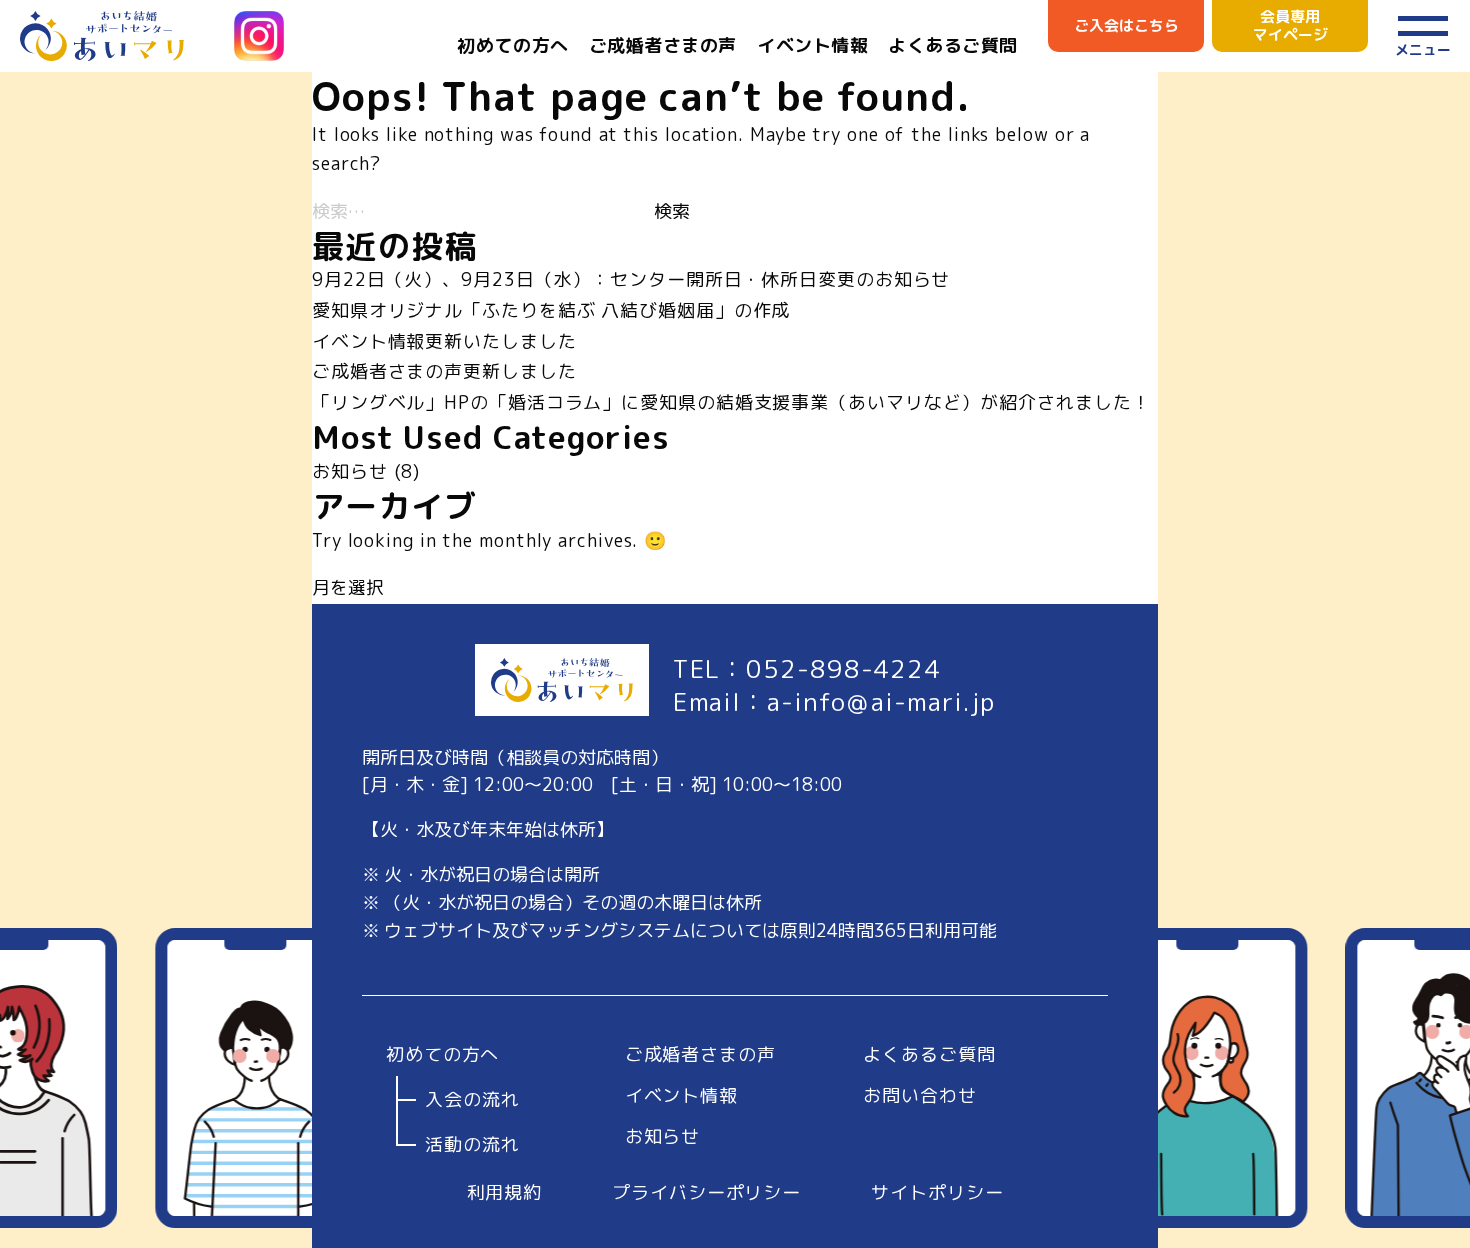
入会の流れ (472, 1100)
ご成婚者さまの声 (663, 45)
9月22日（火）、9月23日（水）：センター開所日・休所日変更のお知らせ (631, 279)
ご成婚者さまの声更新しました (444, 371)
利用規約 (505, 1192)
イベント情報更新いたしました (444, 341)
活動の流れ (472, 1145)
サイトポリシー (937, 1192)
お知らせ (350, 471)
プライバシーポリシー (706, 1192)
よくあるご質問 (953, 45)
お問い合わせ (919, 1095)
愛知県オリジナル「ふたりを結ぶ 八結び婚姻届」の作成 (551, 310)
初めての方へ (512, 45)
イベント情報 (812, 45)
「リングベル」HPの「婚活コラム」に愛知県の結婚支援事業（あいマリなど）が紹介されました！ (731, 402)
